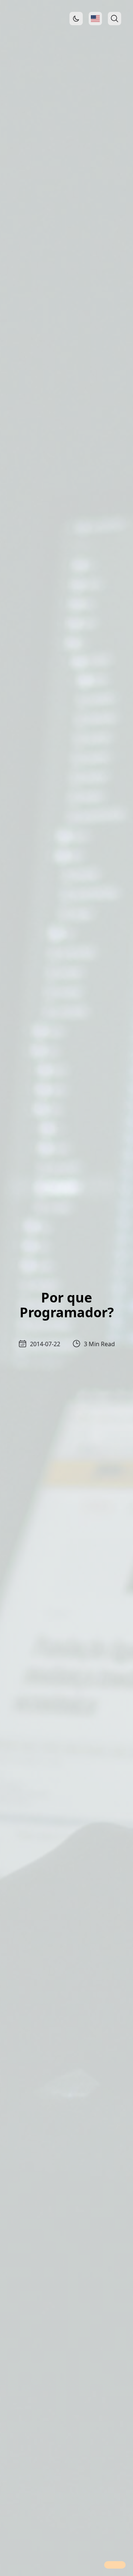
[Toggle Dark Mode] (76, 19)
